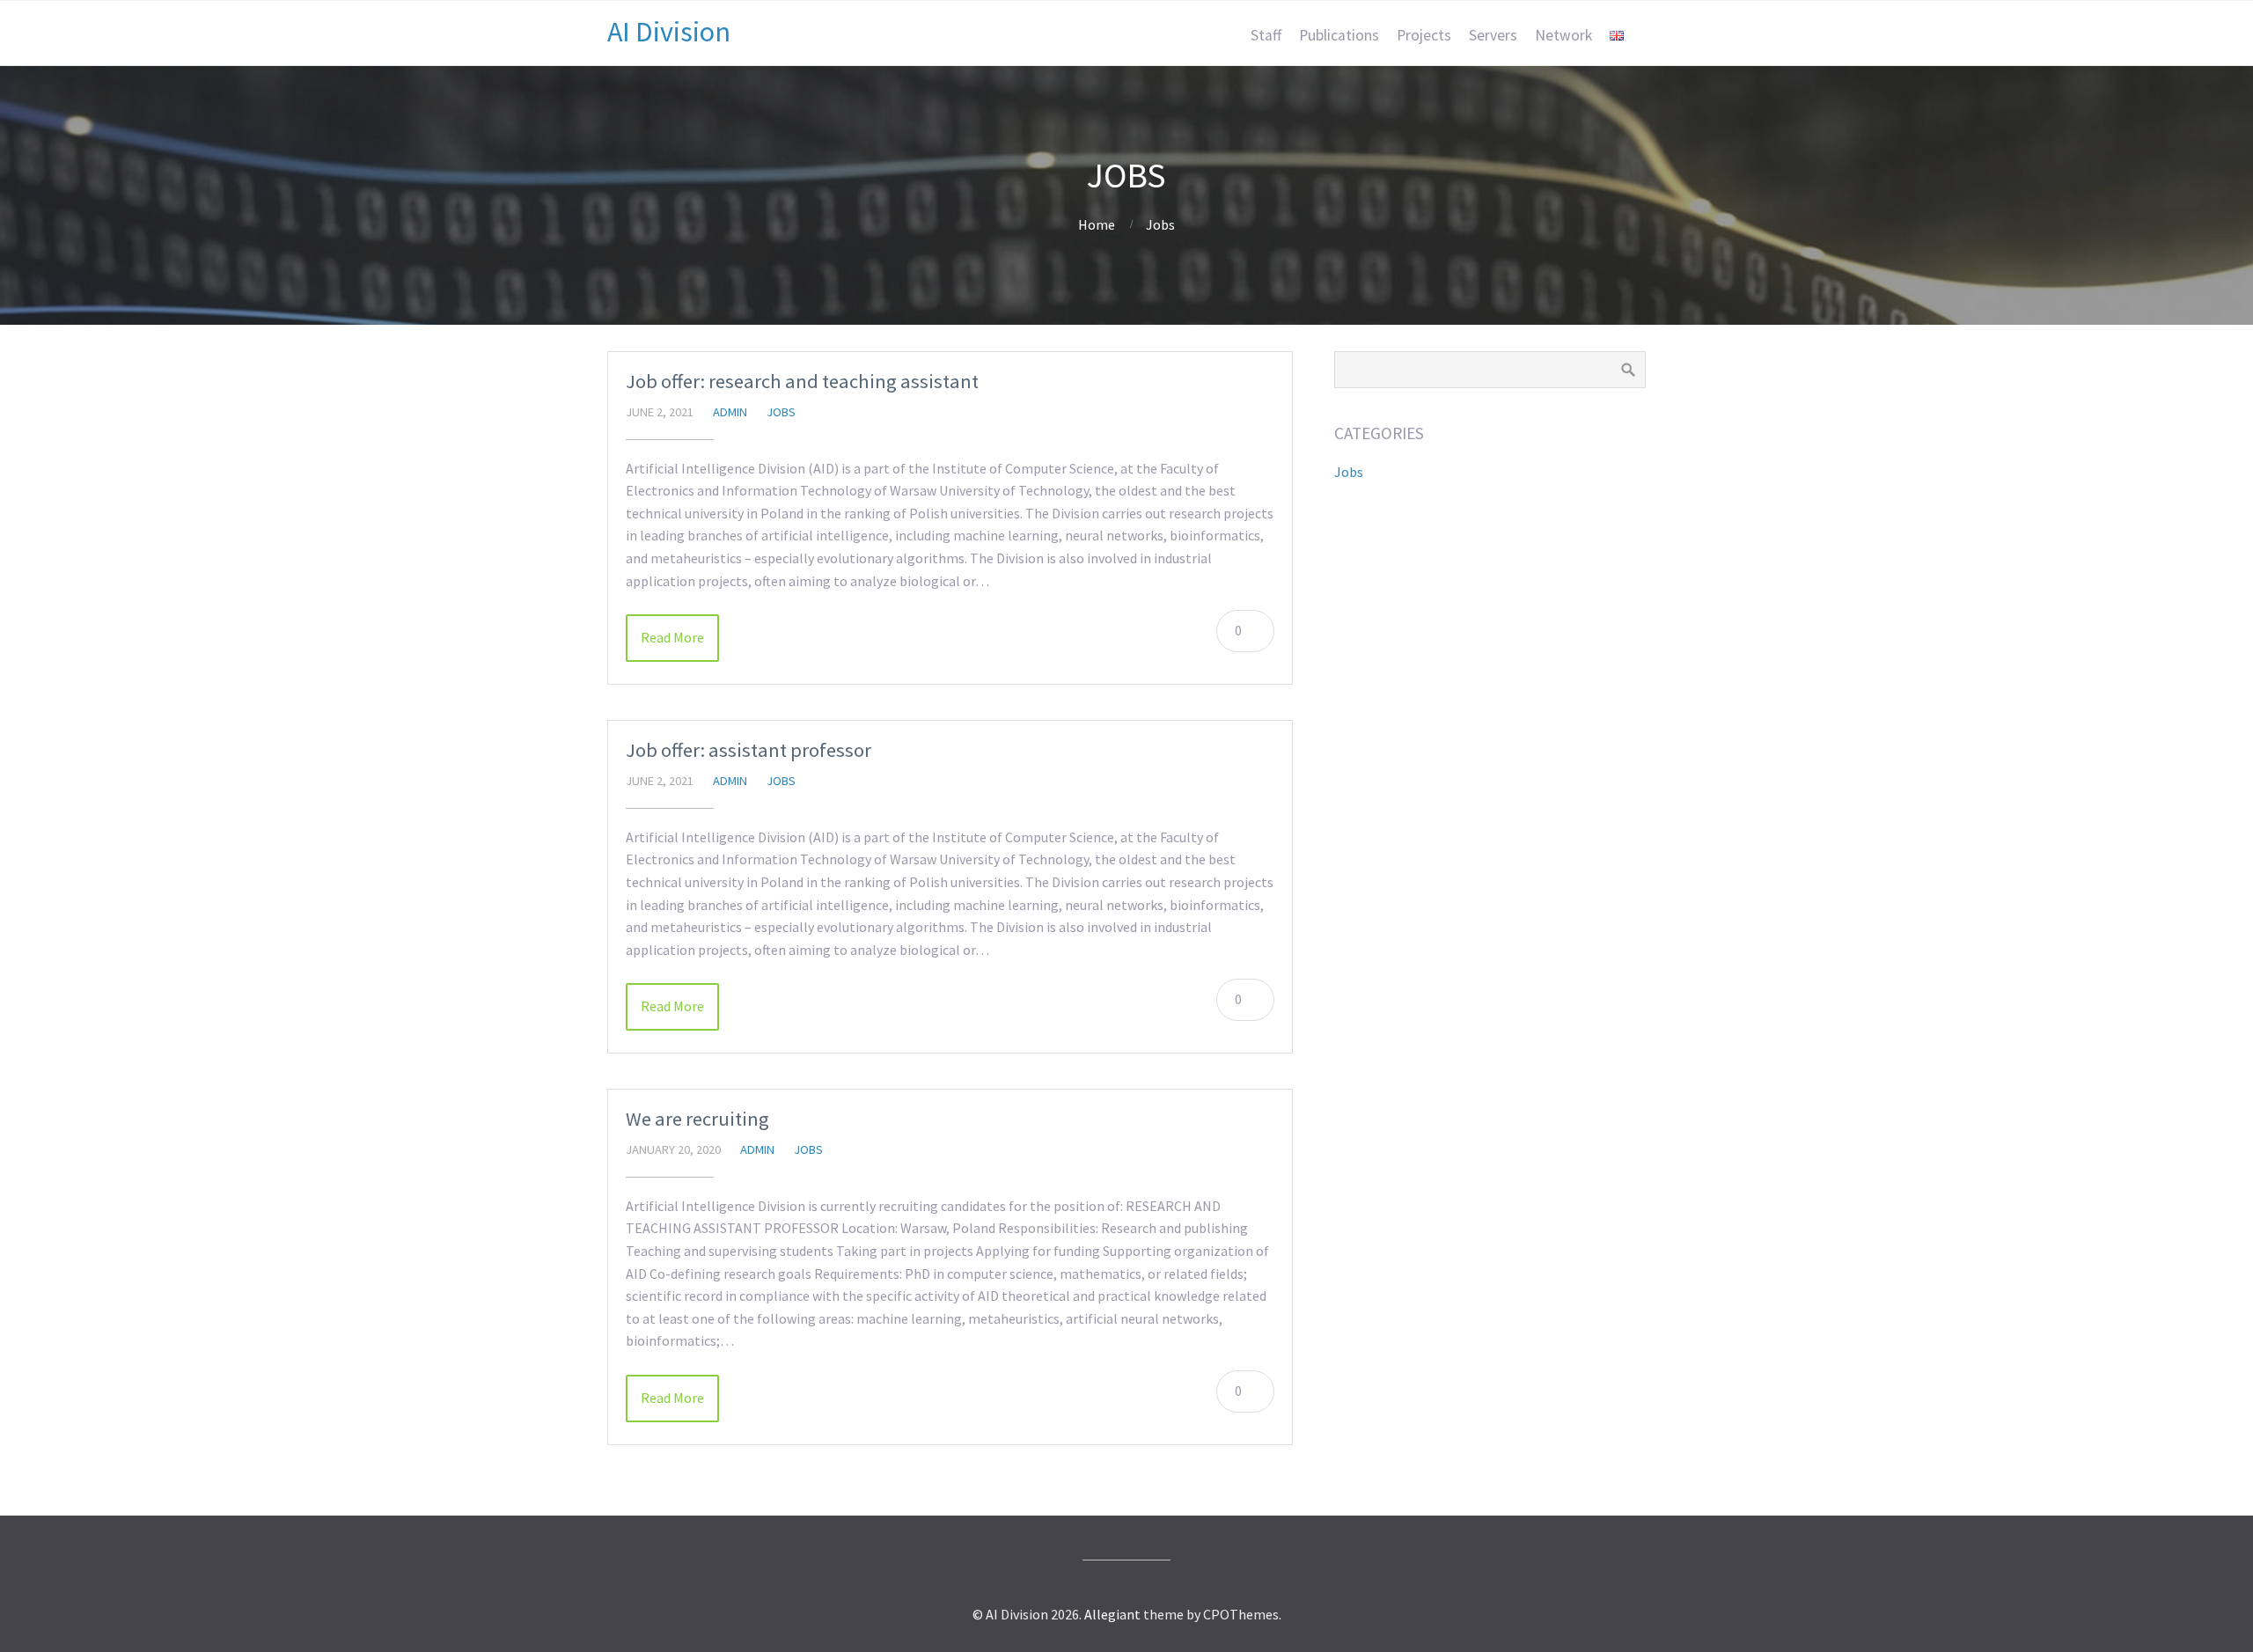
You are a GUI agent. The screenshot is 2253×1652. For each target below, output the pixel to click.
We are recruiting (697, 1119)
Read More (672, 637)
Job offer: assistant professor (749, 750)
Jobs (1160, 224)
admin (730, 412)
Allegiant (1112, 1614)
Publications (1339, 35)
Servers (1493, 35)
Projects (1424, 35)
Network (1563, 35)
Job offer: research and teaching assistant (802, 381)
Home (1097, 224)
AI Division (669, 32)
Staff (1266, 35)
